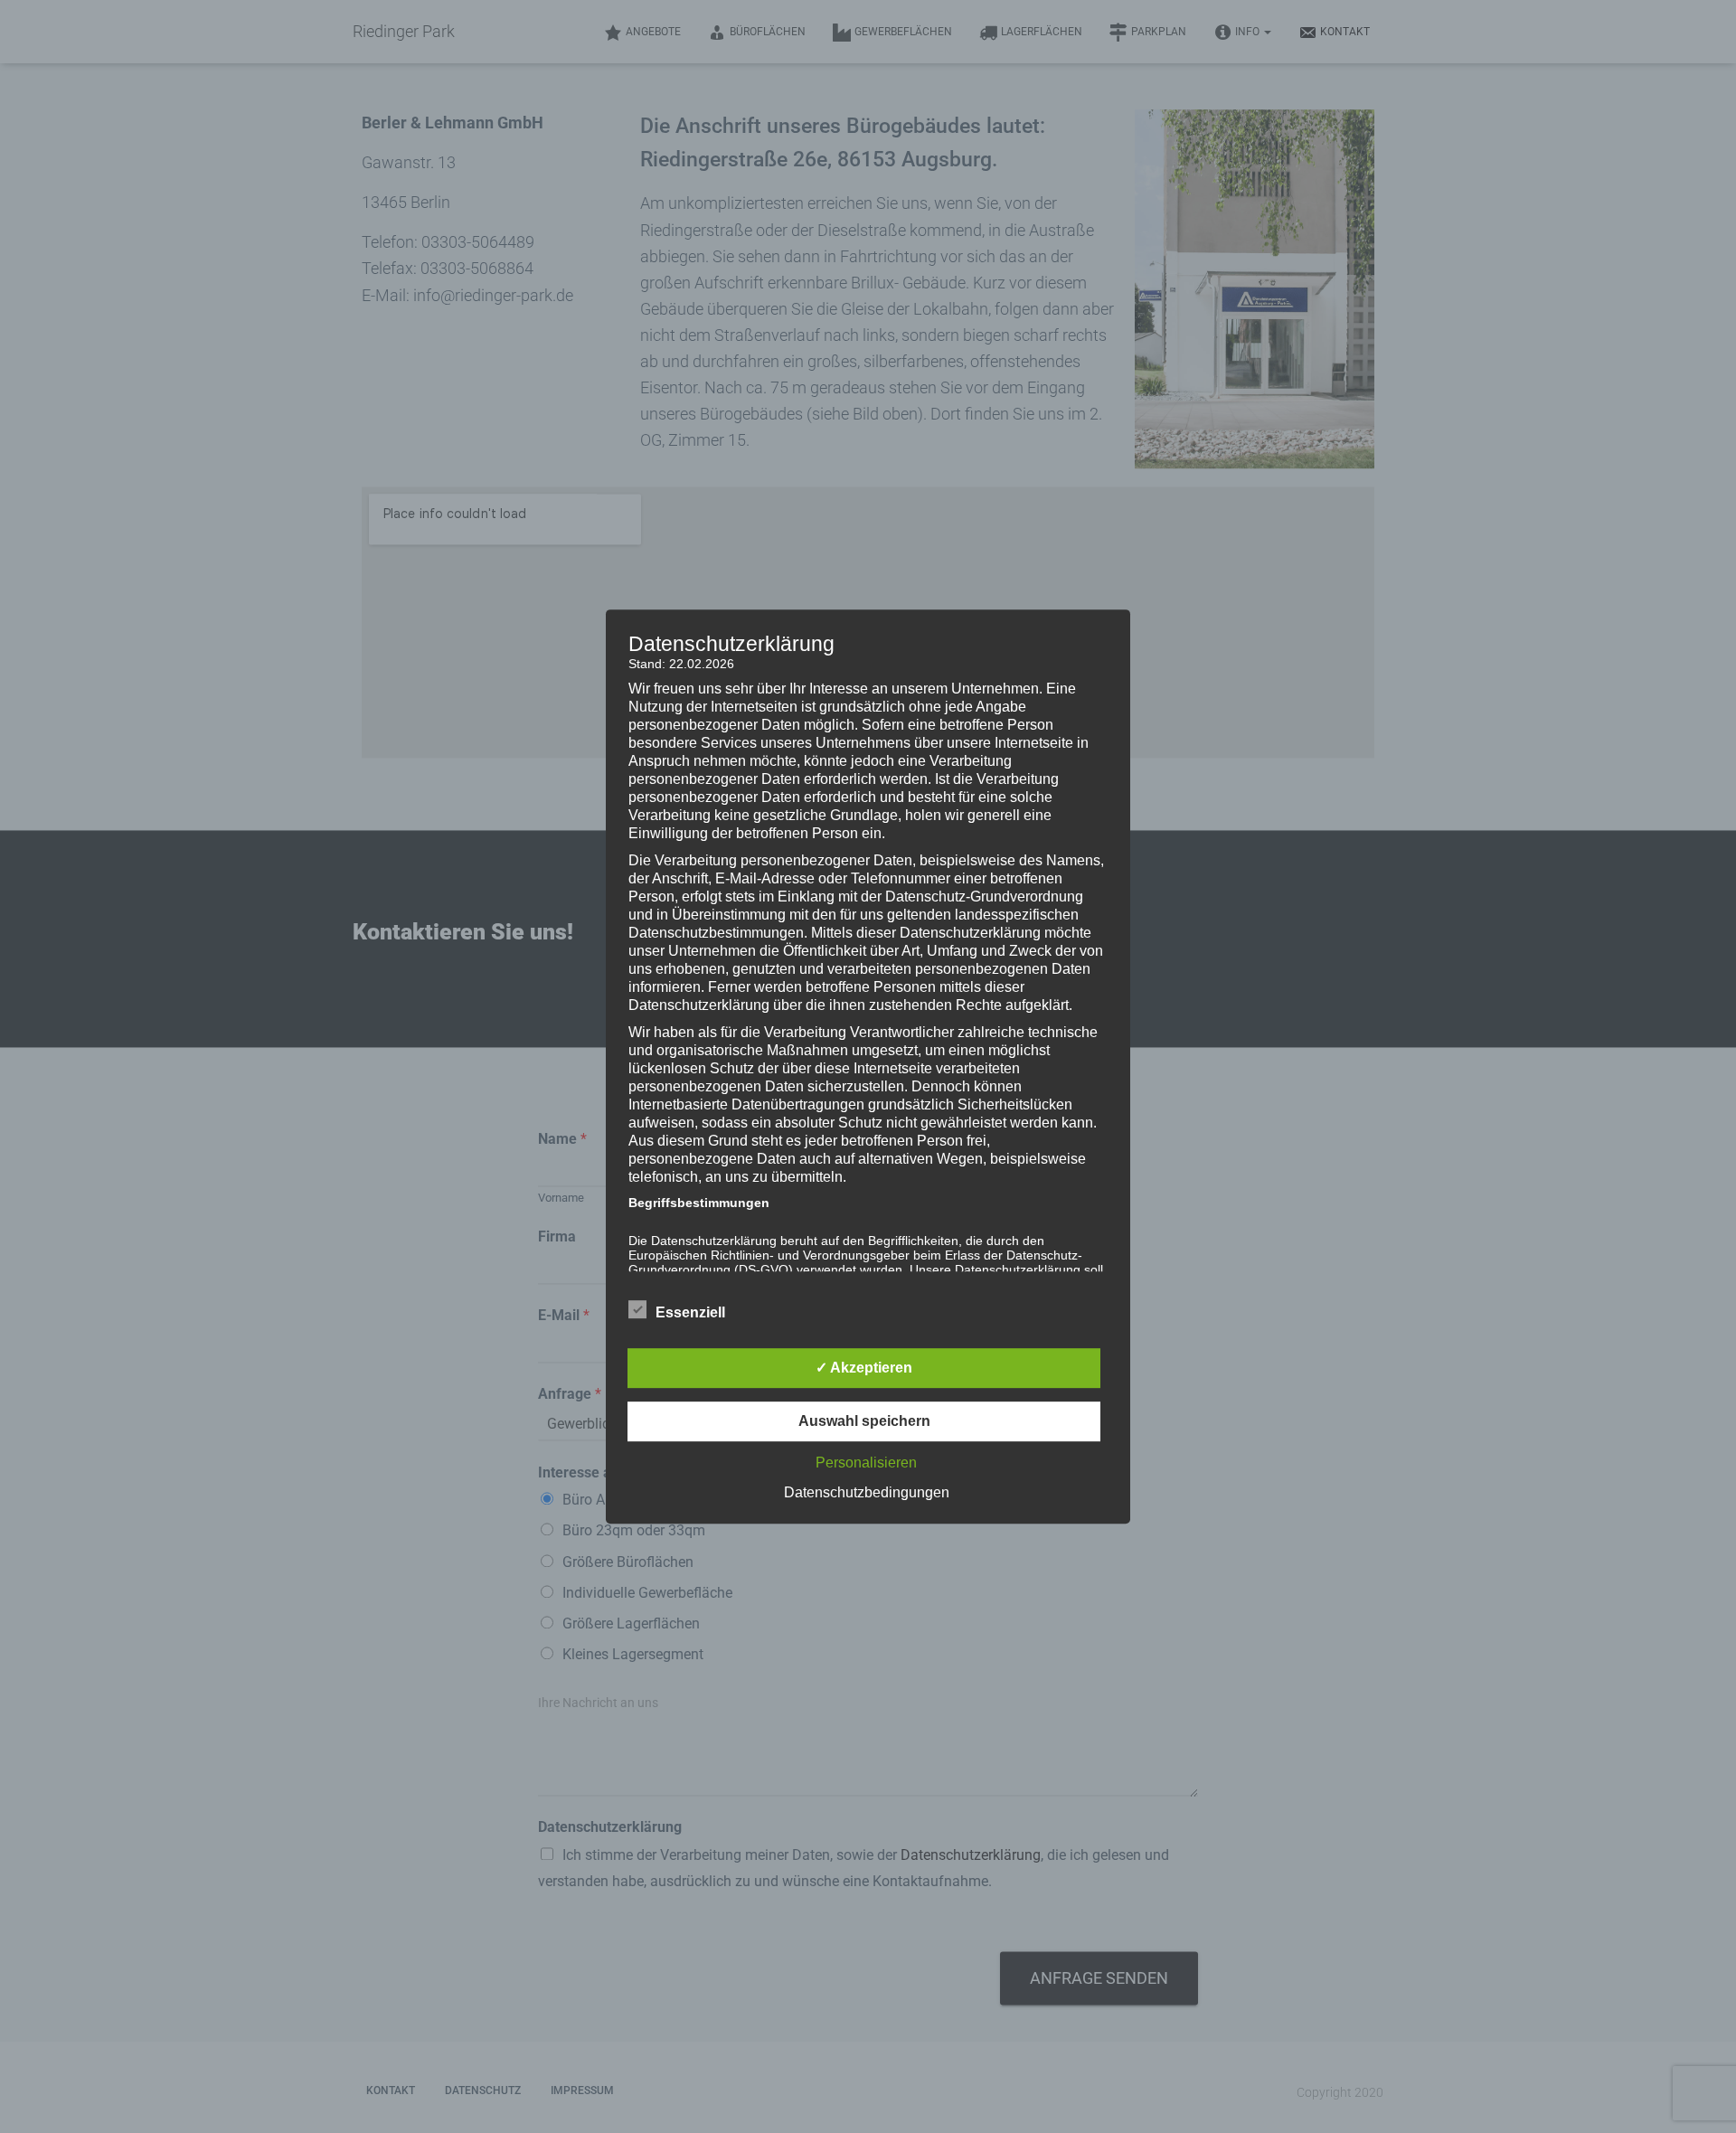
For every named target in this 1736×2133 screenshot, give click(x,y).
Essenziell (690, 1312)
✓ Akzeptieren (864, 1368)
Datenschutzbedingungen (867, 1492)
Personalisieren (866, 1463)
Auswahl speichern (864, 1421)
